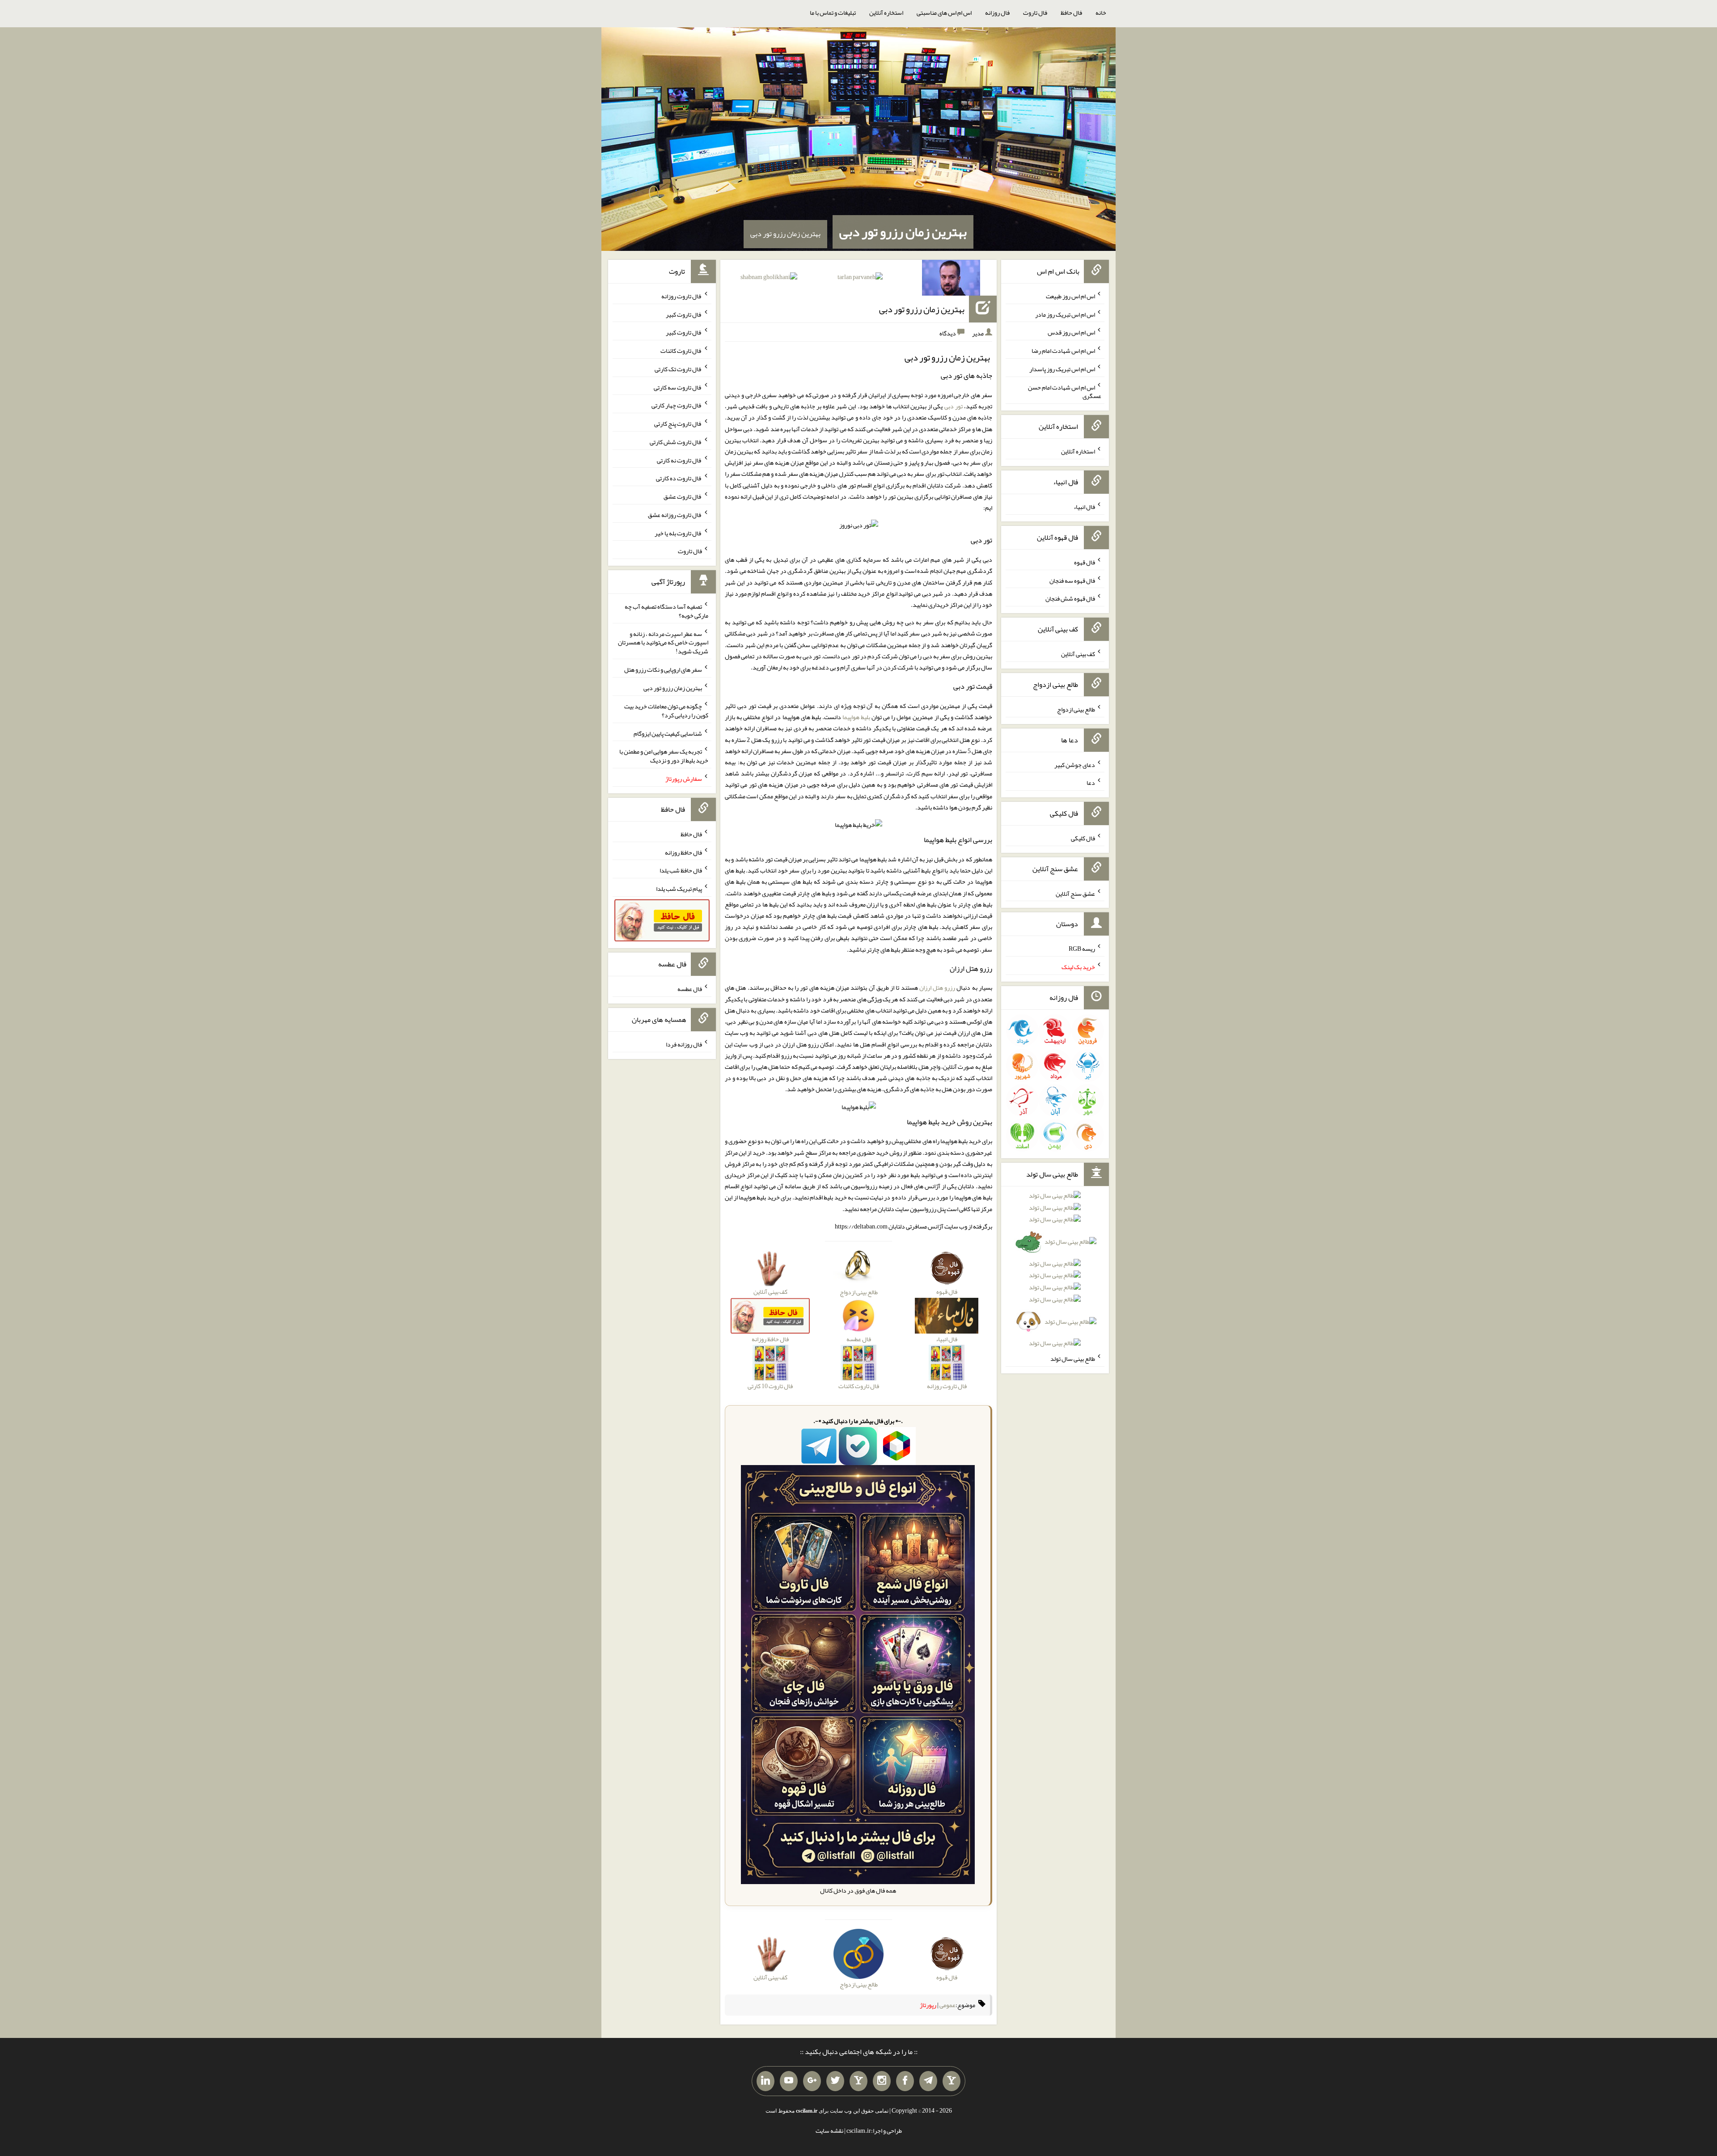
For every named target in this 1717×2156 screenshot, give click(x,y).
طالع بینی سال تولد (1073, 1359)
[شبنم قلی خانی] (769, 279)
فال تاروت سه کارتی (678, 387)
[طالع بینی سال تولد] (1055, 1272)
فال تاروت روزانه (682, 296)
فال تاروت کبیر (684, 314)
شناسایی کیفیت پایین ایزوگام (668, 733)
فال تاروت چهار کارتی (677, 405)
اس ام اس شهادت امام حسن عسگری (1065, 391)
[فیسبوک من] (905, 2081)
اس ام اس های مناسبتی (944, 13)
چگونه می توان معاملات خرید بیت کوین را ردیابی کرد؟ (666, 711)
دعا (1091, 783)
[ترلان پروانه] (860, 279)
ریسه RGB (1082, 949)
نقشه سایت (829, 2131)
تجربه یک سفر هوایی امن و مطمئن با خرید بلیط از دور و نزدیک (664, 756)
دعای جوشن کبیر (1075, 764)
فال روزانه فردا (684, 1044)
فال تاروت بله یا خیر (678, 533)
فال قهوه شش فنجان (1070, 598)
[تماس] (858, 2081)
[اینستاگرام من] (882, 2081)
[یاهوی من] (952, 2081)
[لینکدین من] (765, 2081)
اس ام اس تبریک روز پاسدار (1062, 369)
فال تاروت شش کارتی (676, 442)
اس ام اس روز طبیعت (1070, 296)
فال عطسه (690, 989)
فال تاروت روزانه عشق (675, 515)
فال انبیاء (1084, 507)
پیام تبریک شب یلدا (679, 889)
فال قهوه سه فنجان (1072, 580)
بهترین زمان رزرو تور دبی (903, 232)
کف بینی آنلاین (1078, 654)
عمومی (947, 2005)
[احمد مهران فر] (951, 280)
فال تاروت (1035, 13)
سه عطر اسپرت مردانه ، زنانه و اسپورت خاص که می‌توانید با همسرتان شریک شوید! (663, 642)
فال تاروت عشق (683, 496)
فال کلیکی (1083, 838)
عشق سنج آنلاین (1075, 893)
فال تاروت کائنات (681, 351)
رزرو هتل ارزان (937, 987)
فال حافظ (1071, 13)
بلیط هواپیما (856, 717)
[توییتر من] (835, 2081)
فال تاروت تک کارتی (678, 369)
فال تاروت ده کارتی (679, 478)
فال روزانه (997, 13)
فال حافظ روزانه (683, 852)
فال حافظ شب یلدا (681, 870)
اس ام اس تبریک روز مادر (1065, 314)
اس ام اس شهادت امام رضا (1063, 351)
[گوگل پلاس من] (812, 2081)
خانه (1101, 13)
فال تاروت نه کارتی (679, 460)
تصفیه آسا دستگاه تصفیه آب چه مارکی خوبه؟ (666, 611)
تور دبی (954, 406)
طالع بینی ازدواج (1076, 709)
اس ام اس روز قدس (1071, 332)
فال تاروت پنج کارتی (678, 424)
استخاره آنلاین (886, 13)
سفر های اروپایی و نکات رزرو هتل (663, 669)
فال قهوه (1085, 562)
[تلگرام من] (928, 2081)
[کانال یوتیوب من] (789, 2081)
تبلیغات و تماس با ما (833, 13)
